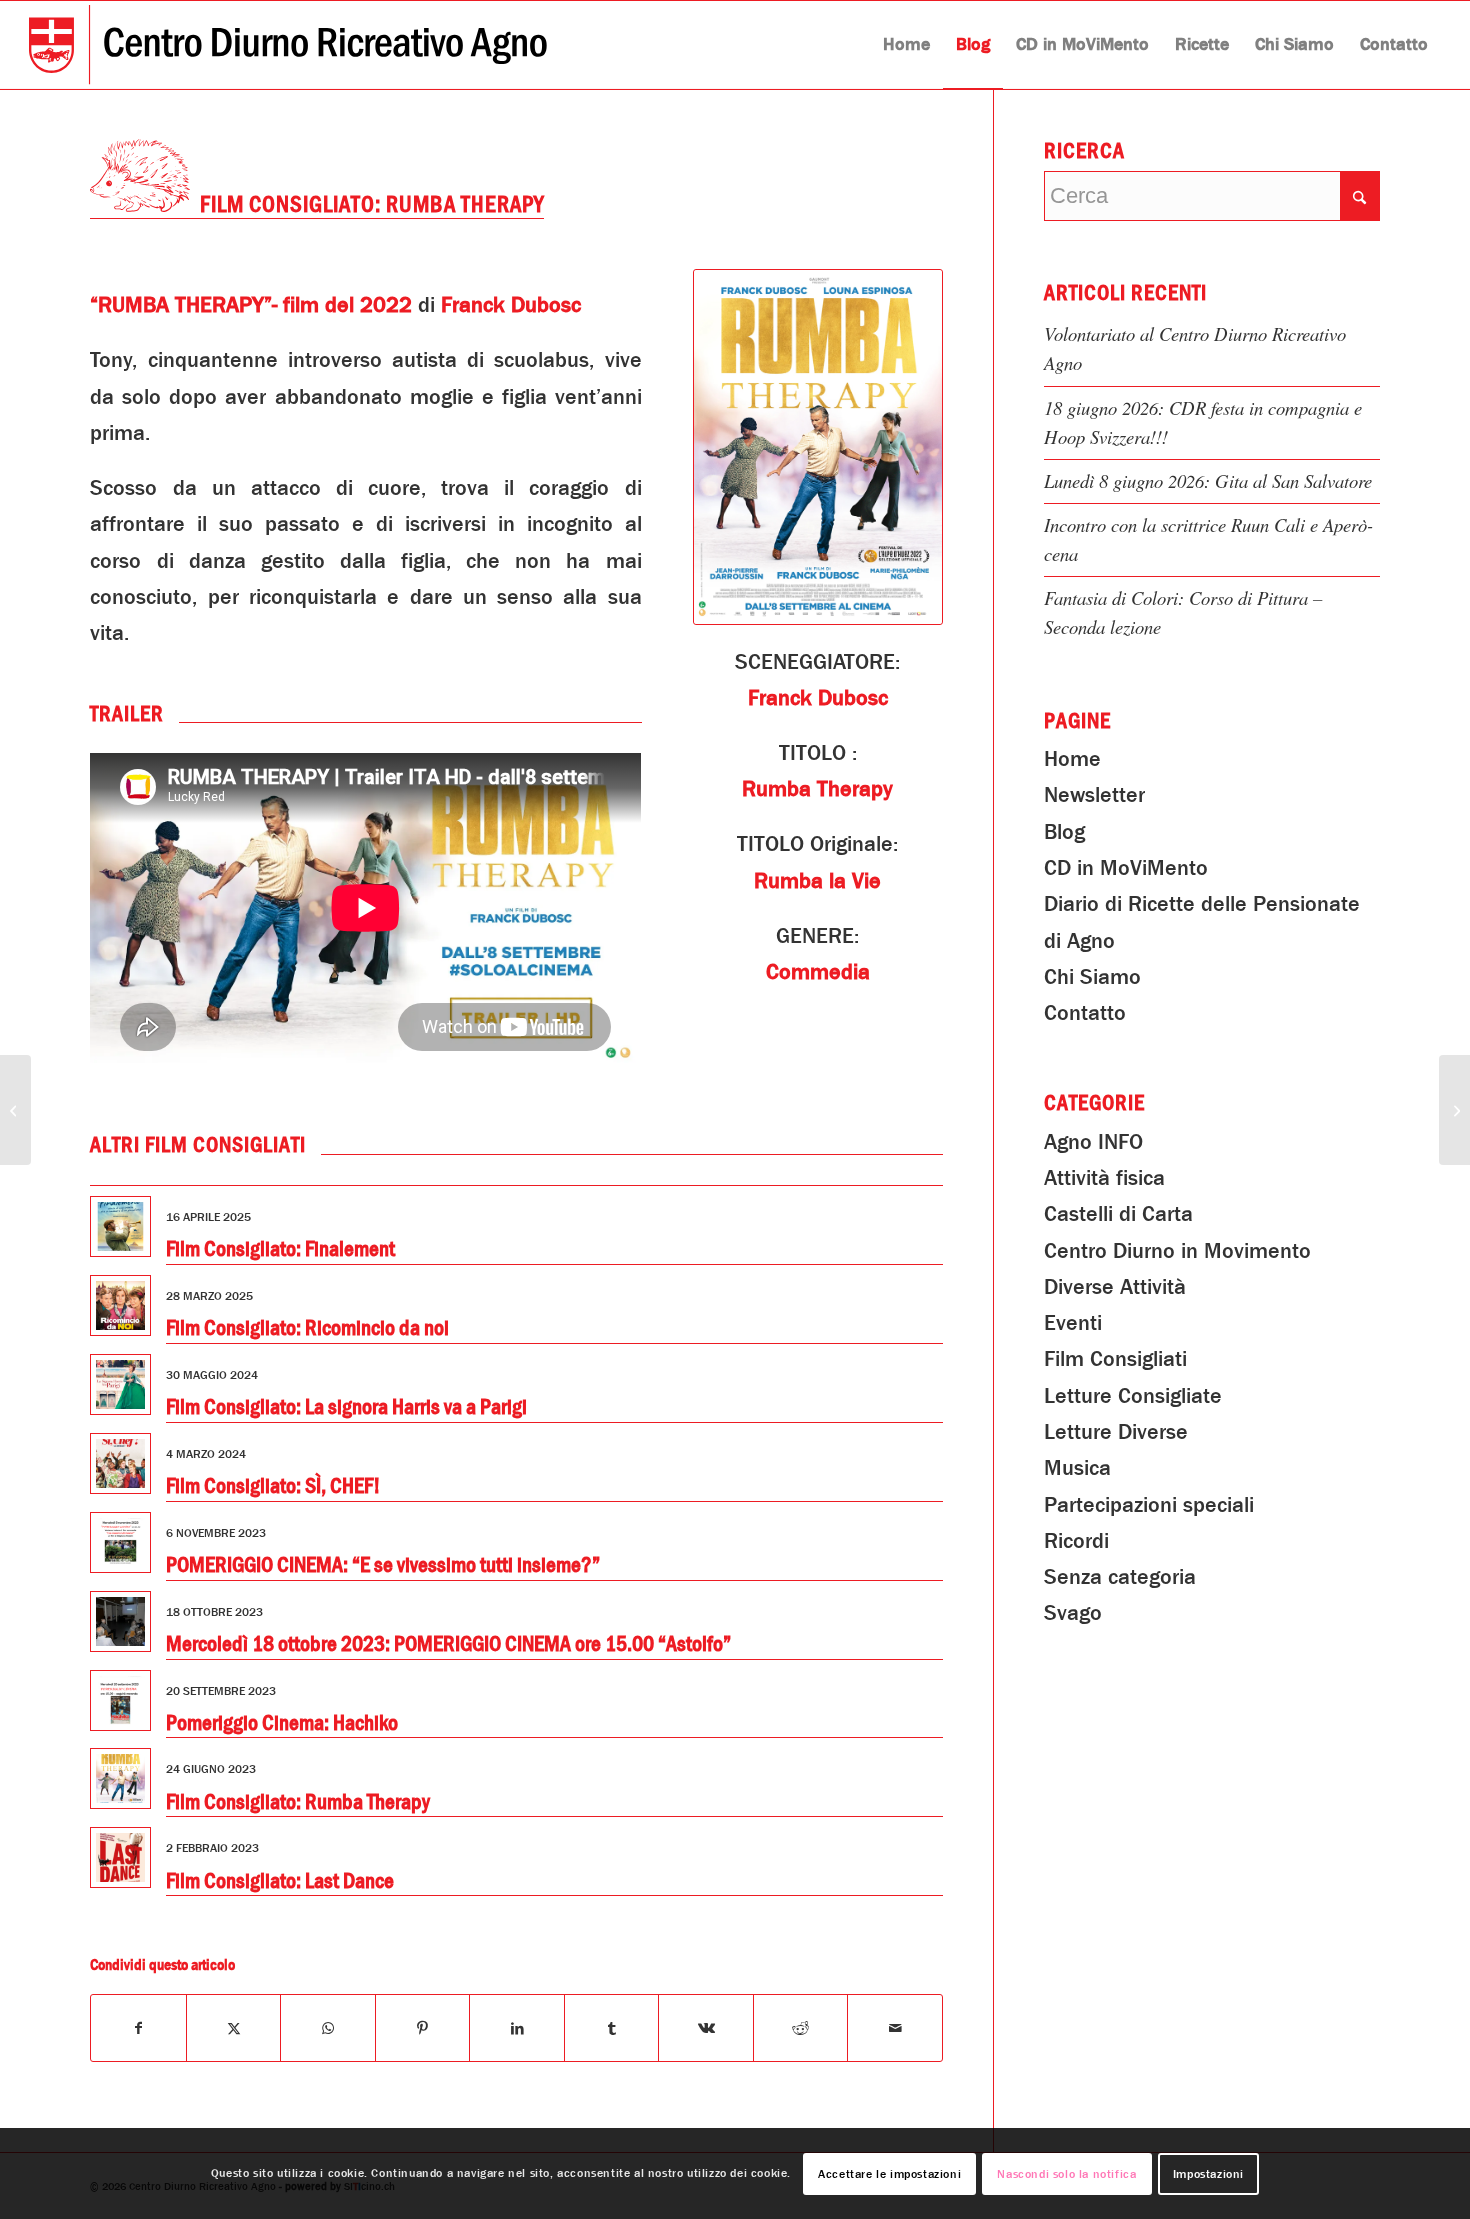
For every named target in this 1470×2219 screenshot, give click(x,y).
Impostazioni (1208, 2174)
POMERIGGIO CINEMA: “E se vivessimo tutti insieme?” (383, 1565)
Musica (1077, 1468)
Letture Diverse (1116, 1432)
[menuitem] (906, 45)
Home (1072, 759)
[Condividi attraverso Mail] (895, 2028)
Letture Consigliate (1133, 1396)
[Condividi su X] (233, 2028)
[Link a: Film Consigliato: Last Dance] (120, 1857)
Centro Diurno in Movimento (1177, 1251)
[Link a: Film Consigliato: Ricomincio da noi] (120, 1305)
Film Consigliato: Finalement (280, 1249)
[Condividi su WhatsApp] (327, 2028)
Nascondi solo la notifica (1066, 2174)
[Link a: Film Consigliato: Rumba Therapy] (120, 1778)
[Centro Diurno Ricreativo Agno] (288, 45)
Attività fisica (1104, 1178)
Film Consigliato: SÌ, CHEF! (273, 1486)
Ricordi (1076, 1541)
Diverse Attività (1115, 1287)
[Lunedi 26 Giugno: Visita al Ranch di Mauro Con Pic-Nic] (1454, 1110)
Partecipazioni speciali (1149, 1505)
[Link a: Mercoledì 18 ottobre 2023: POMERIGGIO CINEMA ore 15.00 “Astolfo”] (120, 1621)
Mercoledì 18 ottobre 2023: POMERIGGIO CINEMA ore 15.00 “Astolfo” (448, 1644)
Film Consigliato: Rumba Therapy (298, 1802)
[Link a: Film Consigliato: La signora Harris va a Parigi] (120, 1384)
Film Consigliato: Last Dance (280, 1881)
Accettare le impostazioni (889, 2174)
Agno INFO (1093, 1142)
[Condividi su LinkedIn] (516, 2028)
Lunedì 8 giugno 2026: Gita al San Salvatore (1208, 480)
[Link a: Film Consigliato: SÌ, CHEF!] (120, 1463)
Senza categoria (1120, 1577)
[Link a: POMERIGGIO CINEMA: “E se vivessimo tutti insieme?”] (120, 1542)
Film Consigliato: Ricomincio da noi (307, 1328)
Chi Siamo (1092, 977)
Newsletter (1094, 795)
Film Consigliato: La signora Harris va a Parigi (346, 1407)
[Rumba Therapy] (818, 447)
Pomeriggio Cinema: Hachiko (282, 1723)
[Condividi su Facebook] (138, 2028)
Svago (1073, 1613)
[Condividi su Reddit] (800, 2028)
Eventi (1073, 1323)
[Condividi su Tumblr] (611, 2028)
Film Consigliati (1115, 1359)
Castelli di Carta (1118, 1214)
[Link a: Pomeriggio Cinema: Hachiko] (120, 1700)
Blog (1064, 832)
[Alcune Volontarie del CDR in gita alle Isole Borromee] (15, 1110)
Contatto (1085, 1013)
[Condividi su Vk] (705, 2028)
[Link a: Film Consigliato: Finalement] (120, 1226)
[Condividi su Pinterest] (422, 2028)
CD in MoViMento (1126, 868)
